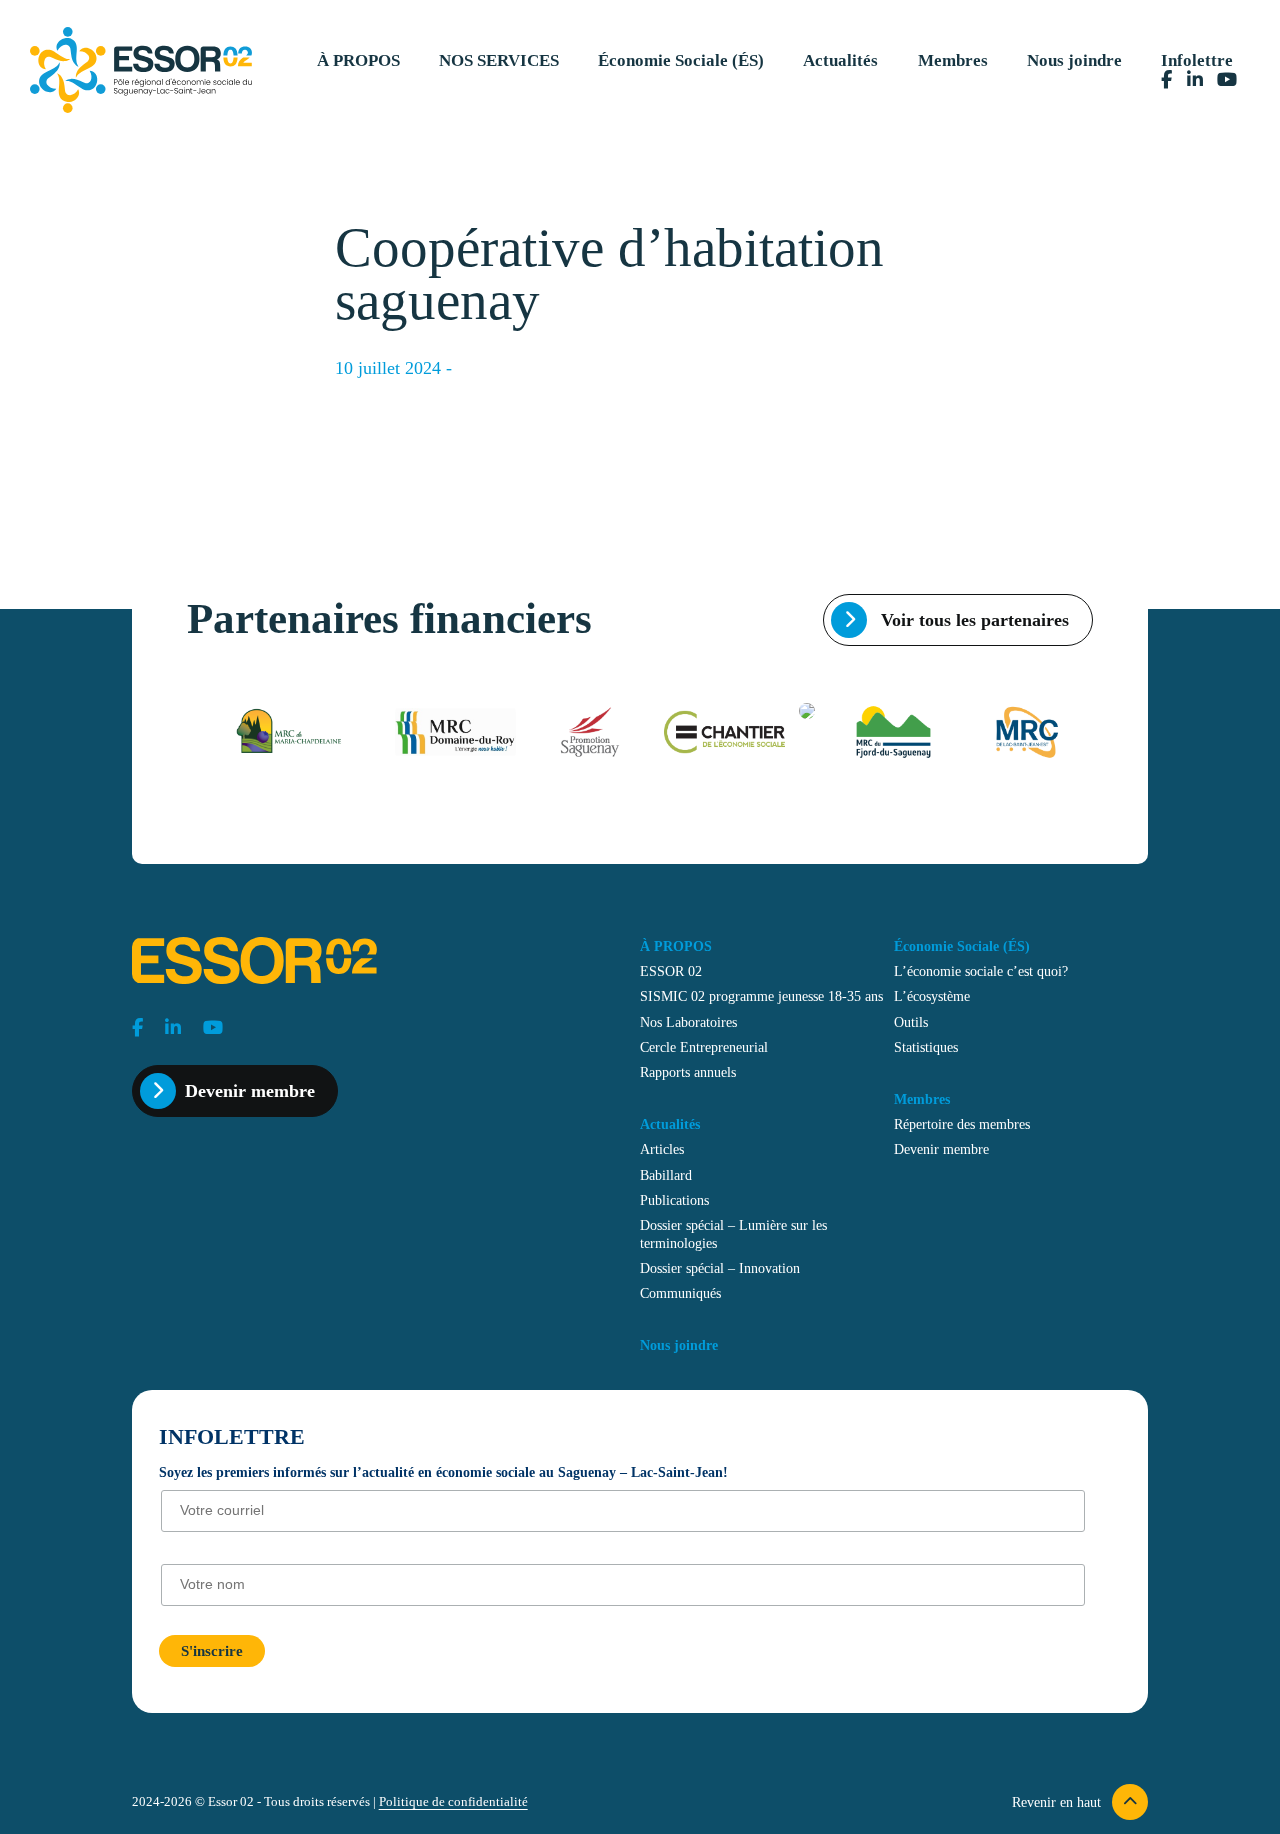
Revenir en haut (1058, 1802)
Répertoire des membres (962, 1124)
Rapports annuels (688, 1072)
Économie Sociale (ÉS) (681, 60)
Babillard (666, 1175)
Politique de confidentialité (453, 1802)
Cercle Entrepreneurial (704, 1047)
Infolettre (1197, 60)
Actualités (840, 60)
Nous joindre (1074, 60)
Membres (953, 60)
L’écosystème (932, 996)
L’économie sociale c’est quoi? (981, 971)
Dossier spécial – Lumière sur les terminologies (733, 1234)
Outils (911, 1022)
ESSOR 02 (671, 971)
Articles (662, 1149)
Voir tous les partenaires (972, 620)
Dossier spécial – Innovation (720, 1268)
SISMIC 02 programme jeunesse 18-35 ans (761, 996)
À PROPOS (358, 60)
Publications (674, 1200)
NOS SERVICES (499, 60)
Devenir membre (250, 1091)
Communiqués (680, 1293)
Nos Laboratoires (688, 1022)
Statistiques (926, 1047)
